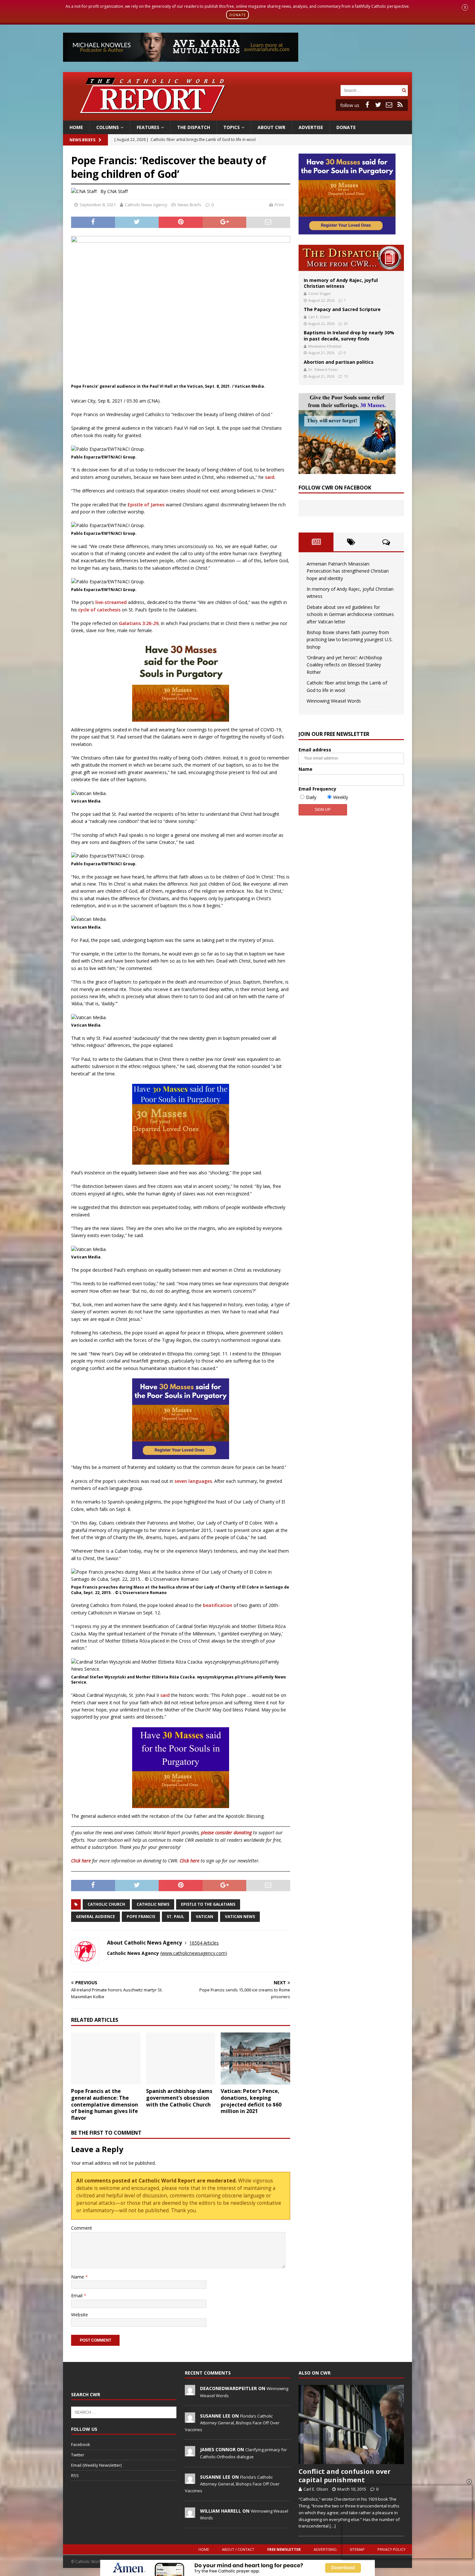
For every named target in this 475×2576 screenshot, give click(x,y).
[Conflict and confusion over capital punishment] (351, 2425)
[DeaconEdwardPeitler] (190, 2392)
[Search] (404, 90)
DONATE (238, 15)
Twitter (78, 2455)
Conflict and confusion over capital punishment (345, 2476)
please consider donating (226, 1832)
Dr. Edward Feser (323, 369)
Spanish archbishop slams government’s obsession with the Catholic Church (179, 2098)
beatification (218, 1605)
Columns (108, 127)
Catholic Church (106, 1904)
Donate (346, 127)
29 (346, 323)
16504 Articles (204, 1943)
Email (77, 2296)
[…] (333, 2526)
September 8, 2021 (98, 205)
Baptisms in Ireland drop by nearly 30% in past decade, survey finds (349, 335)
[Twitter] (378, 105)
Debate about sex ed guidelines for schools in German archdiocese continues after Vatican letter (350, 614)
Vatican (205, 1917)
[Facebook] (367, 105)
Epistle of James (146, 505)
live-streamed (111, 602)
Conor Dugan (320, 293)
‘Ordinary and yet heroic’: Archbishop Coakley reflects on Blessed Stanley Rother (344, 665)
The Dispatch (194, 127)
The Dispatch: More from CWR (351, 258)
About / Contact (238, 2549)
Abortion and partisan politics (339, 362)
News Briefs (82, 140)
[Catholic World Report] (238, 117)
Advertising (325, 2549)
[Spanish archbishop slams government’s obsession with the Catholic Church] (181, 2059)
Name (78, 2277)
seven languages (193, 1481)
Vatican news (240, 1917)
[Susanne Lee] (190, 2419)
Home (76, 127)
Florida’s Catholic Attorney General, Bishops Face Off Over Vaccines (232, 2423)
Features (148, 127)
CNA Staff (117, 191)
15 (346, 376)
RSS (75, 2475)
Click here (81, 1861)
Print (279, 205)
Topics (232, 127)
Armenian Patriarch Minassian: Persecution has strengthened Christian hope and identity (348, 571)
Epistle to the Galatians (208, 1904)
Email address (315, 750)
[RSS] (400, 105)
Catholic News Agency (146, 205)
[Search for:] (370, 90)
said (270, 477)
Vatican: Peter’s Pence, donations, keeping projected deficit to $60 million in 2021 (251, 2101)
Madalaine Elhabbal (325, 346)
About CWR (271, 127)
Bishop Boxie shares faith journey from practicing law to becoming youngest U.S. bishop (350, 640)
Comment (82, 2228)
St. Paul (175, 1917)
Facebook (81, 2444)
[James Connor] (190, 2453)
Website (79, 2315)
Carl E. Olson (319, 317)
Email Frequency (317, 789)
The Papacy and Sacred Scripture (342, 309)
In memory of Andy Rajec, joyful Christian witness (341, 283)
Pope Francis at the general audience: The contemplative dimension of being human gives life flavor (105, 2104)
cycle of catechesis (99, 610)
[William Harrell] (190, 2514)
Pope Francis (141, 1917)
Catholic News (153, 1904)
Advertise (311, 127)
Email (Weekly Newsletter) (96, 2465)
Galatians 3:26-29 (139, 623)
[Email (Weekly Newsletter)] (389, 105)
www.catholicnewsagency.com (194, 1953)
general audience (95, 1917)
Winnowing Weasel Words (334, 701)
